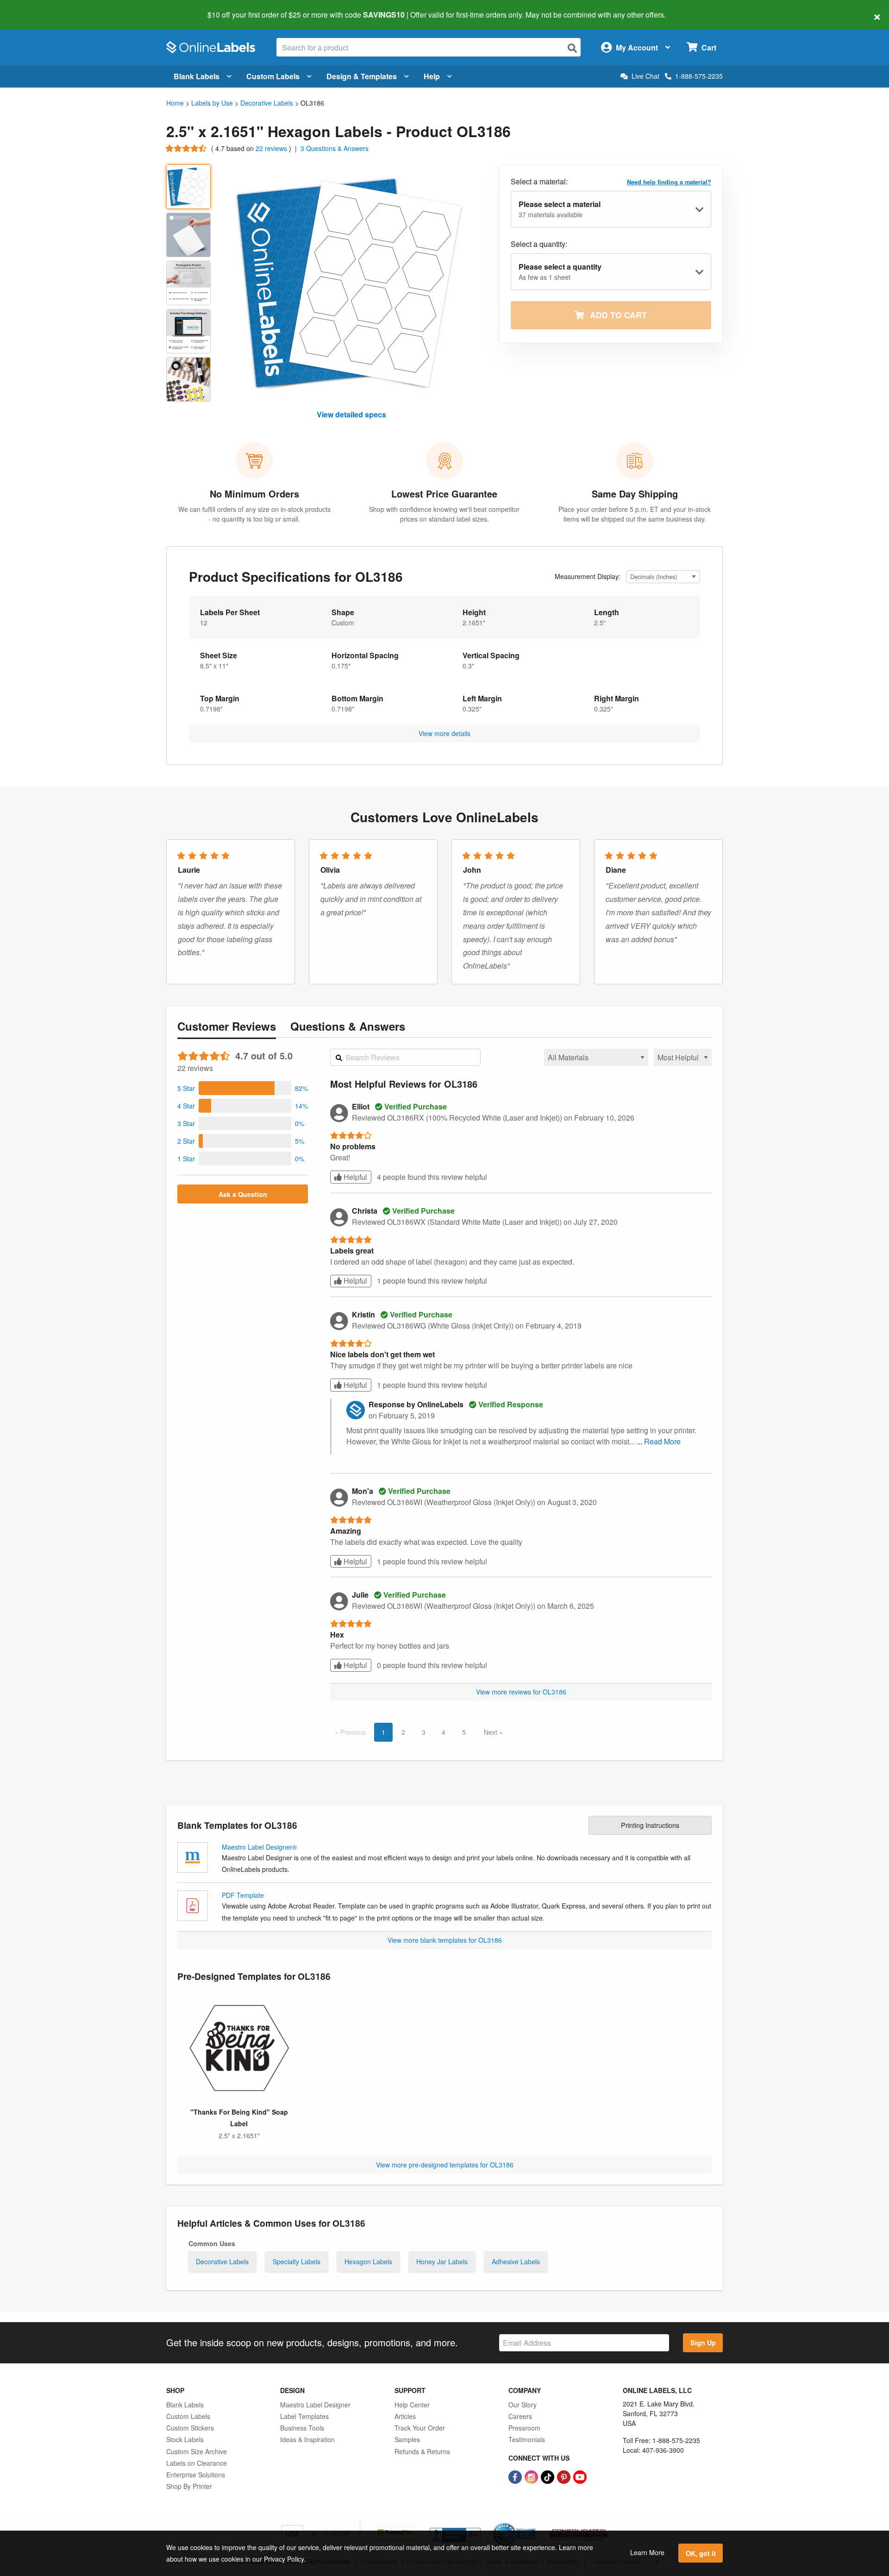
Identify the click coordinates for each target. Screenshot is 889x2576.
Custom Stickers (190, 2428)
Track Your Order (420, 2428)
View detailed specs (351, 414)
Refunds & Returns (422, 2451)
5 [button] (464, 1732)
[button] (243, 1088)
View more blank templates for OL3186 (445, 1940)
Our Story (523, 2405)
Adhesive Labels (516, 2261)
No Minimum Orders (254, 494)
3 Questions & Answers (335, 148)
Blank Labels (197, 76)
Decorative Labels (267, 103)
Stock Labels (185, 2439)
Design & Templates (362, 76)
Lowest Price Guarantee (444, 494)
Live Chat (645, 76)
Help (432, 76)
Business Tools (302, 2428)
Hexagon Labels (368, 2261)
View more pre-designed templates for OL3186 (445, 2165)
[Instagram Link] (532, 2476)
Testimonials (527, 2439)
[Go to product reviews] (187, 148)
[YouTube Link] (580, 2476)
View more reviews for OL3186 (521, 1692)
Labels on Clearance (197, 2463)
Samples (407, 2439)
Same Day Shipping (635, 494)
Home (175, 103)
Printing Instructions (650, 1825)
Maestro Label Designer (315, 2405)
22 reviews (272, 148)
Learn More (647, 2552)
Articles (405, 2416)
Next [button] (491, 1732)
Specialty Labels (297, 2261)
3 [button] (424, 1732)
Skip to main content (34, 8)
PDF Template (243, 1895)
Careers (520, 2416)
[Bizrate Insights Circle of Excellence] (532, 2523)
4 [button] (444, 1732)
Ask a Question (243, 1194)
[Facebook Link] (516, 2476)
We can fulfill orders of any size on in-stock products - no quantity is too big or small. (254, 514)
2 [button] (403, 1732)
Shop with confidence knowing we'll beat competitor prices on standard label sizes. (444, 514)
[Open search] (572, 48)
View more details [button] (444, 733)
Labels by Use (212, 103)
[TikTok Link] (548, 2476)
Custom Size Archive (197, 2451)
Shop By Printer (189, 2486)
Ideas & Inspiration (307, 2439)
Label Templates (304, 2416)
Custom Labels (273, 76)
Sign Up (703, 2343)
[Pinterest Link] (565, 2476)
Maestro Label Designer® (259, 1847)
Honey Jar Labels (442, 2261)
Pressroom (524, 2428)
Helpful (354, 1177)
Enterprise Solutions (196, 2475)
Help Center (412, 2405)
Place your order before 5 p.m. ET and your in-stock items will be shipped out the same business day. (635, 514)
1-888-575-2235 (699, 76)
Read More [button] (662, 1441)
